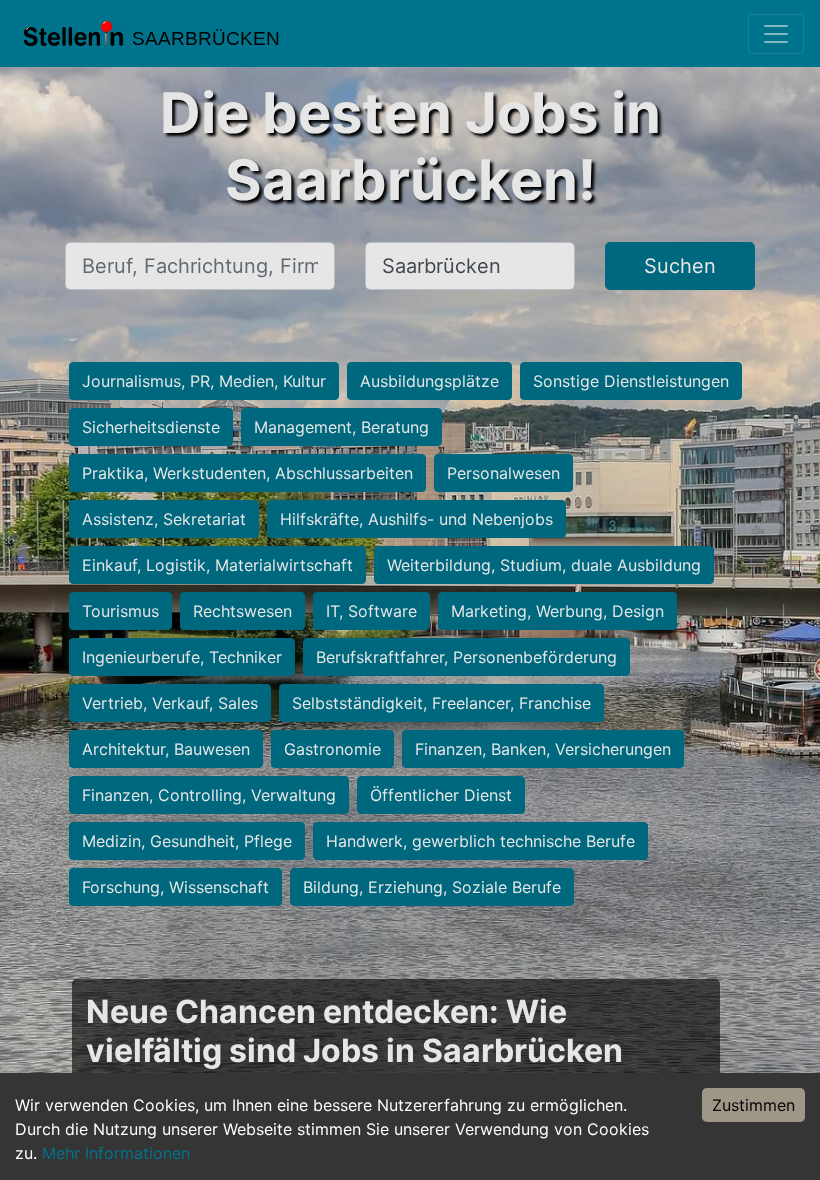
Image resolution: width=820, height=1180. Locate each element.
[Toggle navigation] (776, 34)
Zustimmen (753, 1105)
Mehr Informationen (116, 1153)
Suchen (680, 266)
